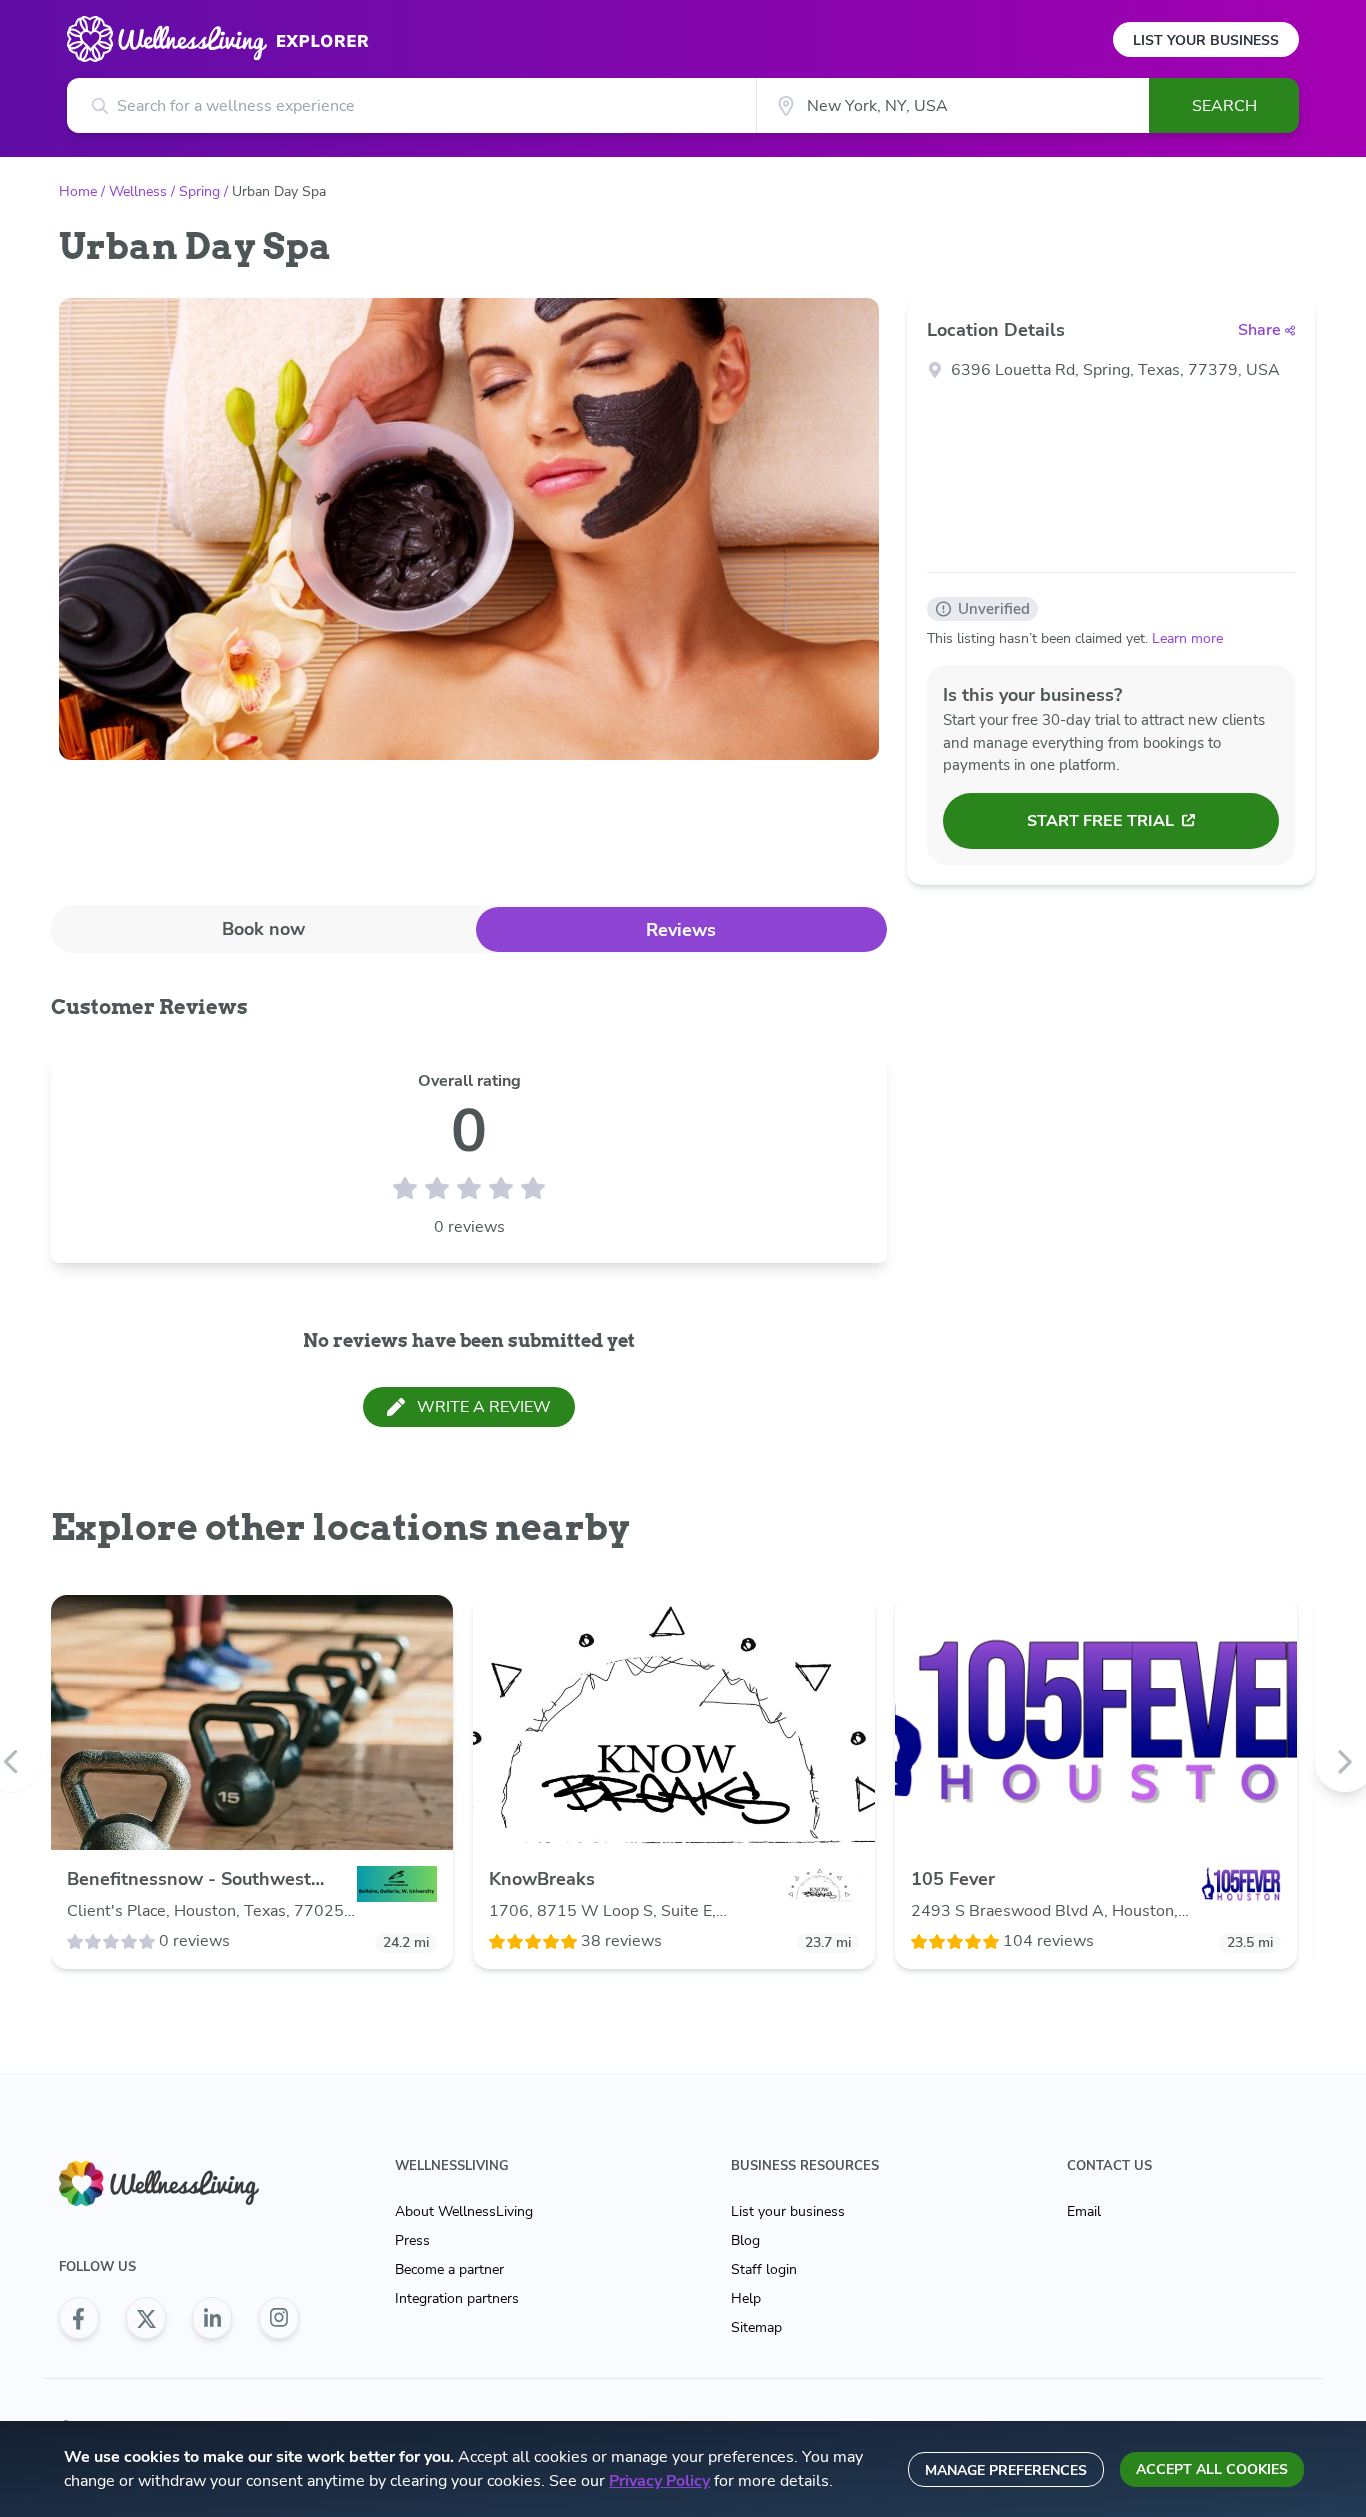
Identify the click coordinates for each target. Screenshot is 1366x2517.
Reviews (681, 930)
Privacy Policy (659, 2481)
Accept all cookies (1212, 2469)
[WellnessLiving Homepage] (179, 2183)
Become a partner (449, 2269)
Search (1224, 106)
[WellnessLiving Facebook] (79, 2318)
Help (746, 2298)
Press (412, 2240)
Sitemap (756, 2327)
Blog (745, 2240)
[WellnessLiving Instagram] (279, 2318)
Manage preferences (1006, 2470)
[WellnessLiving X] (146, 2318)
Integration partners (457, 2298)
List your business (788, 2211)
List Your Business (1206, 40)
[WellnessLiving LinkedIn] (212, 2318)
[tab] (263, 928)
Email (1084, 2211)
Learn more (1187, 638)
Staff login (764, 2269)
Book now (263, 929)
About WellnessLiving (464, 2211)
